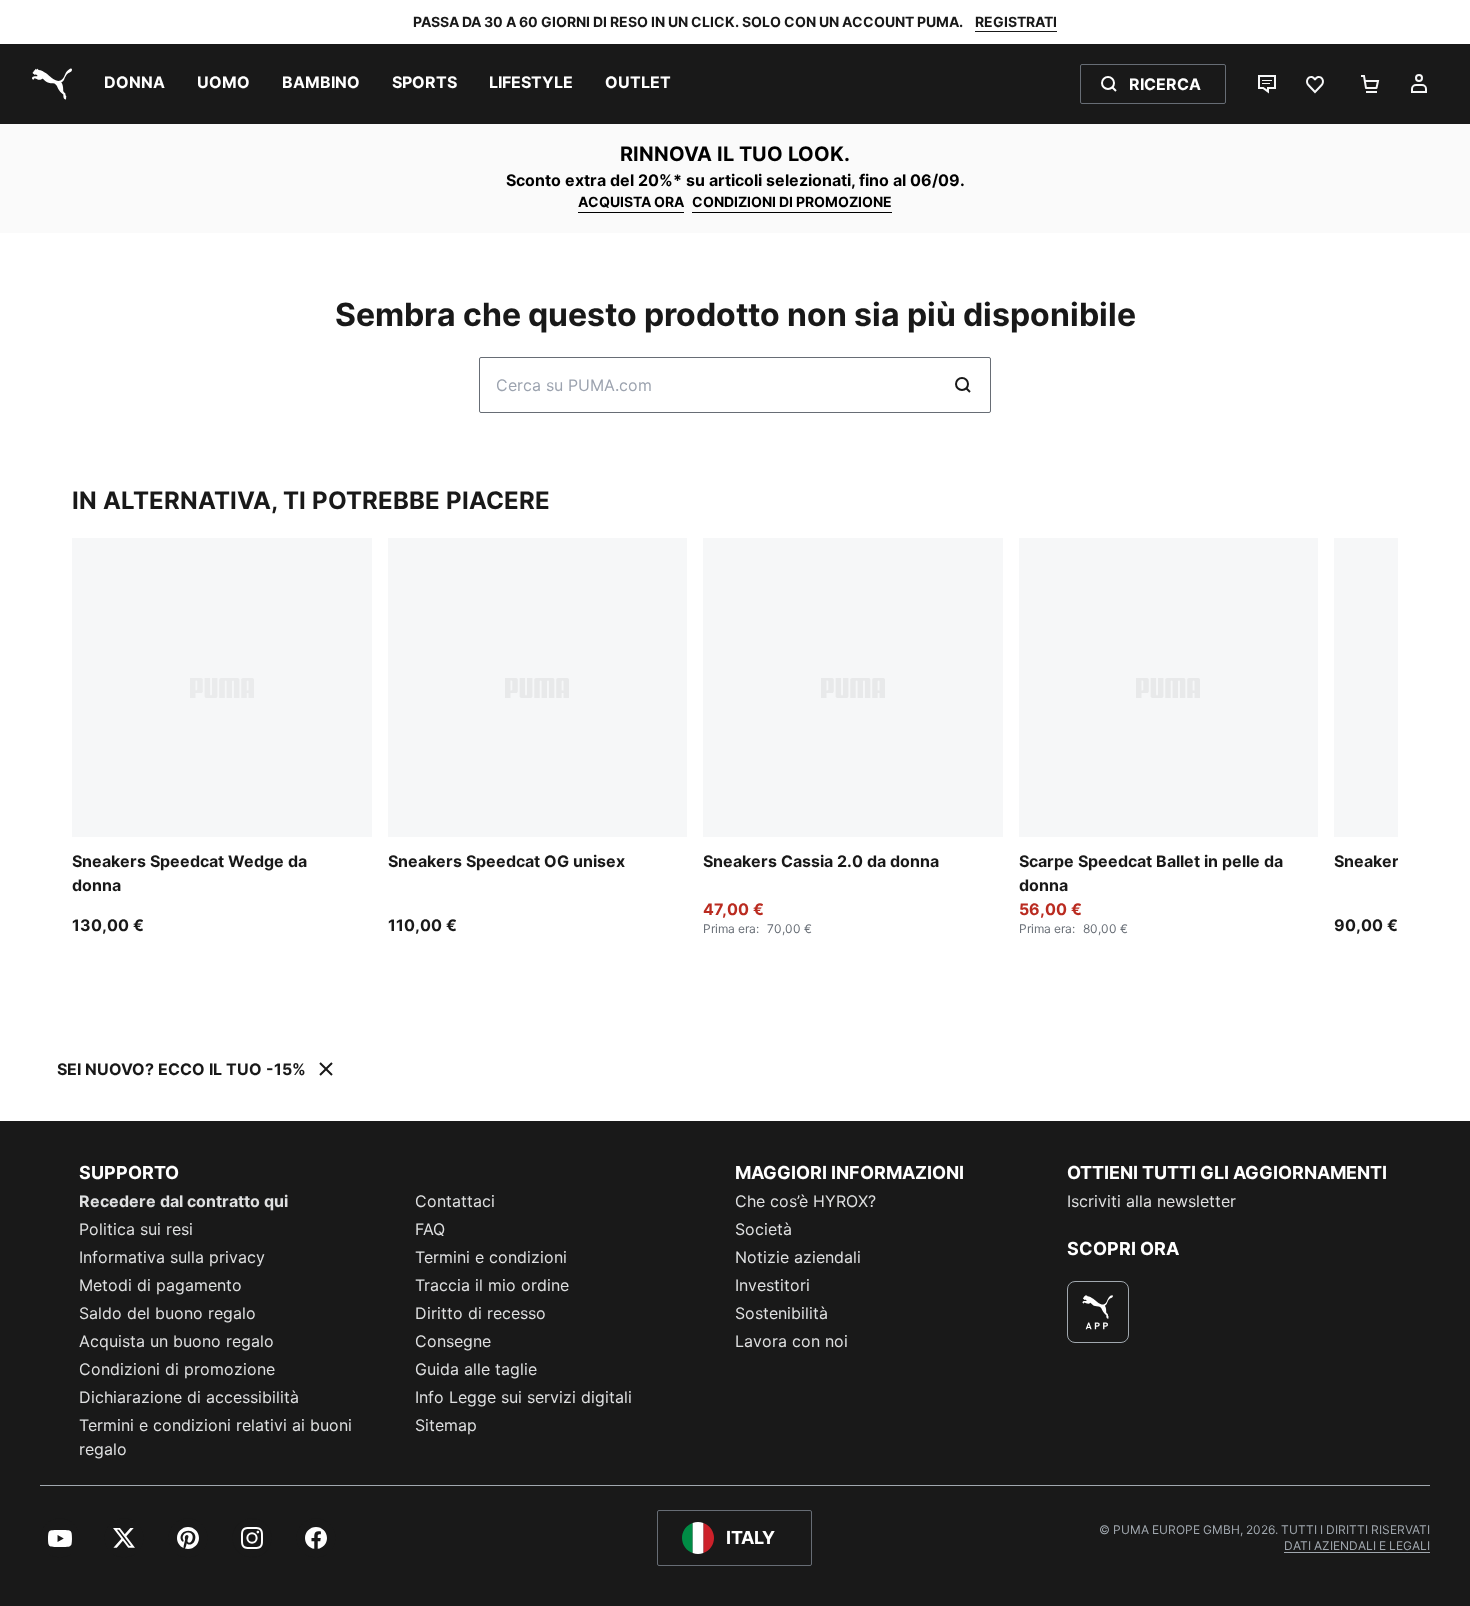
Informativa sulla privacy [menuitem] (172, 1257)
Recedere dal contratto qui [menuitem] (183, 1201)
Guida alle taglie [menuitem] (476, 1369)
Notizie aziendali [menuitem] (798, 1257)
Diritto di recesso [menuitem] (480, 1313)
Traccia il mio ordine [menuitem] (492, 1285)
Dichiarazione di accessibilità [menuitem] (189, 1397)
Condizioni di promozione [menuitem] (177, 1369)
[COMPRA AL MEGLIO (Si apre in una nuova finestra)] (1098, 1312)
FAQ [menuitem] (430, 1229)
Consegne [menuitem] (453, 1341)
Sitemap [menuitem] (446, 1425)
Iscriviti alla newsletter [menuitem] (1151, 1201)
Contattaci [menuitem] (455, 1201)
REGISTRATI (1016, 21)
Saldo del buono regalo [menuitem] (167, 1313)
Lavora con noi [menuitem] (791, 1341)
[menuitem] (134, 84)
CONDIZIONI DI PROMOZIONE (792, 201)
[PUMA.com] (48, 84)
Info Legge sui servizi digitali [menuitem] (523, 1397)
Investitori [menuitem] (772, 1285)
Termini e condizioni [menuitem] (491, 1257)
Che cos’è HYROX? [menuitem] (805, 1201)
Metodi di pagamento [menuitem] (160, 1285)
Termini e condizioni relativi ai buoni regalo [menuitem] (215, 1437)
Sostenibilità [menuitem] (781, 1313)
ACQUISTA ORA (631, 201)
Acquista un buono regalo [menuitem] (176, 1341)
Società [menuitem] (763, 1229)
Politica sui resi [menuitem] (136, 1229)
